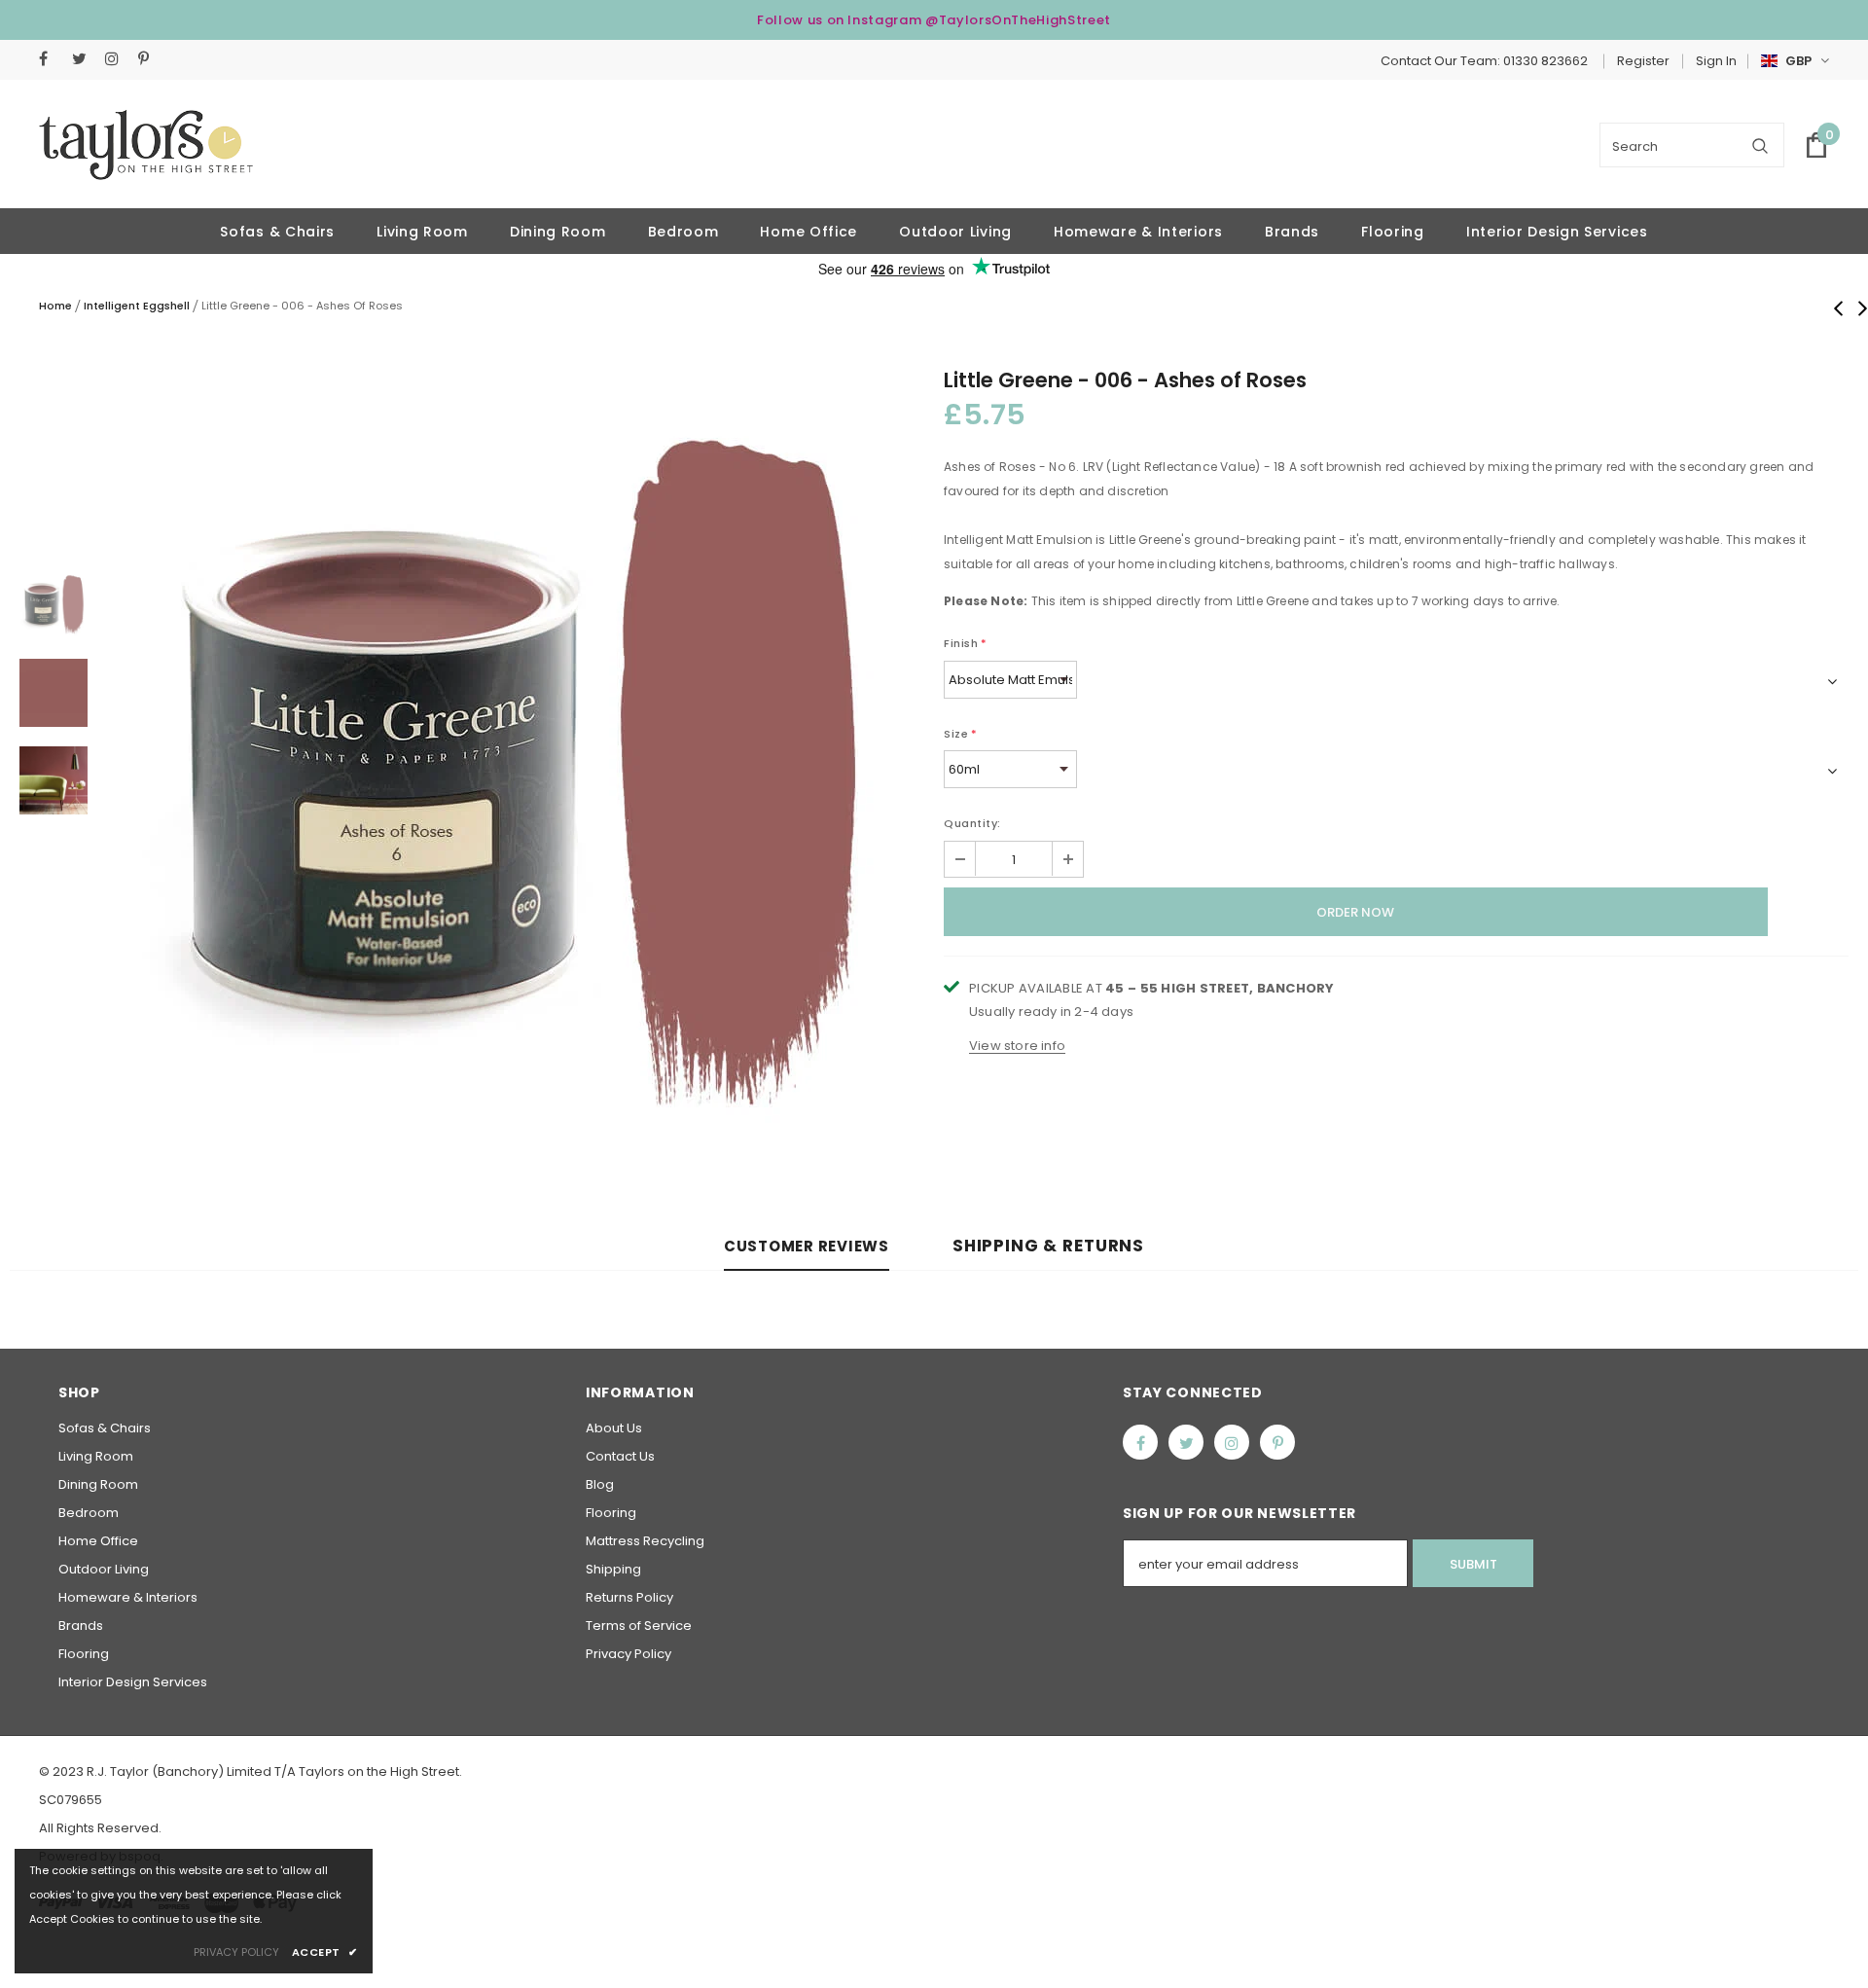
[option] (516, 780)
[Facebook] (51, 59)
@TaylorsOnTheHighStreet (1018, 20)
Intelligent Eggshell (137, 306)
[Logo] (146, 145)
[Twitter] (84, 59)
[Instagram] (117, 59)
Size (961, 734)
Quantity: (972, 823)
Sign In (1716, 61)
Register (1643, 61)
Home (55, 306)
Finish (966, 643)
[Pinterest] (150, 59)
